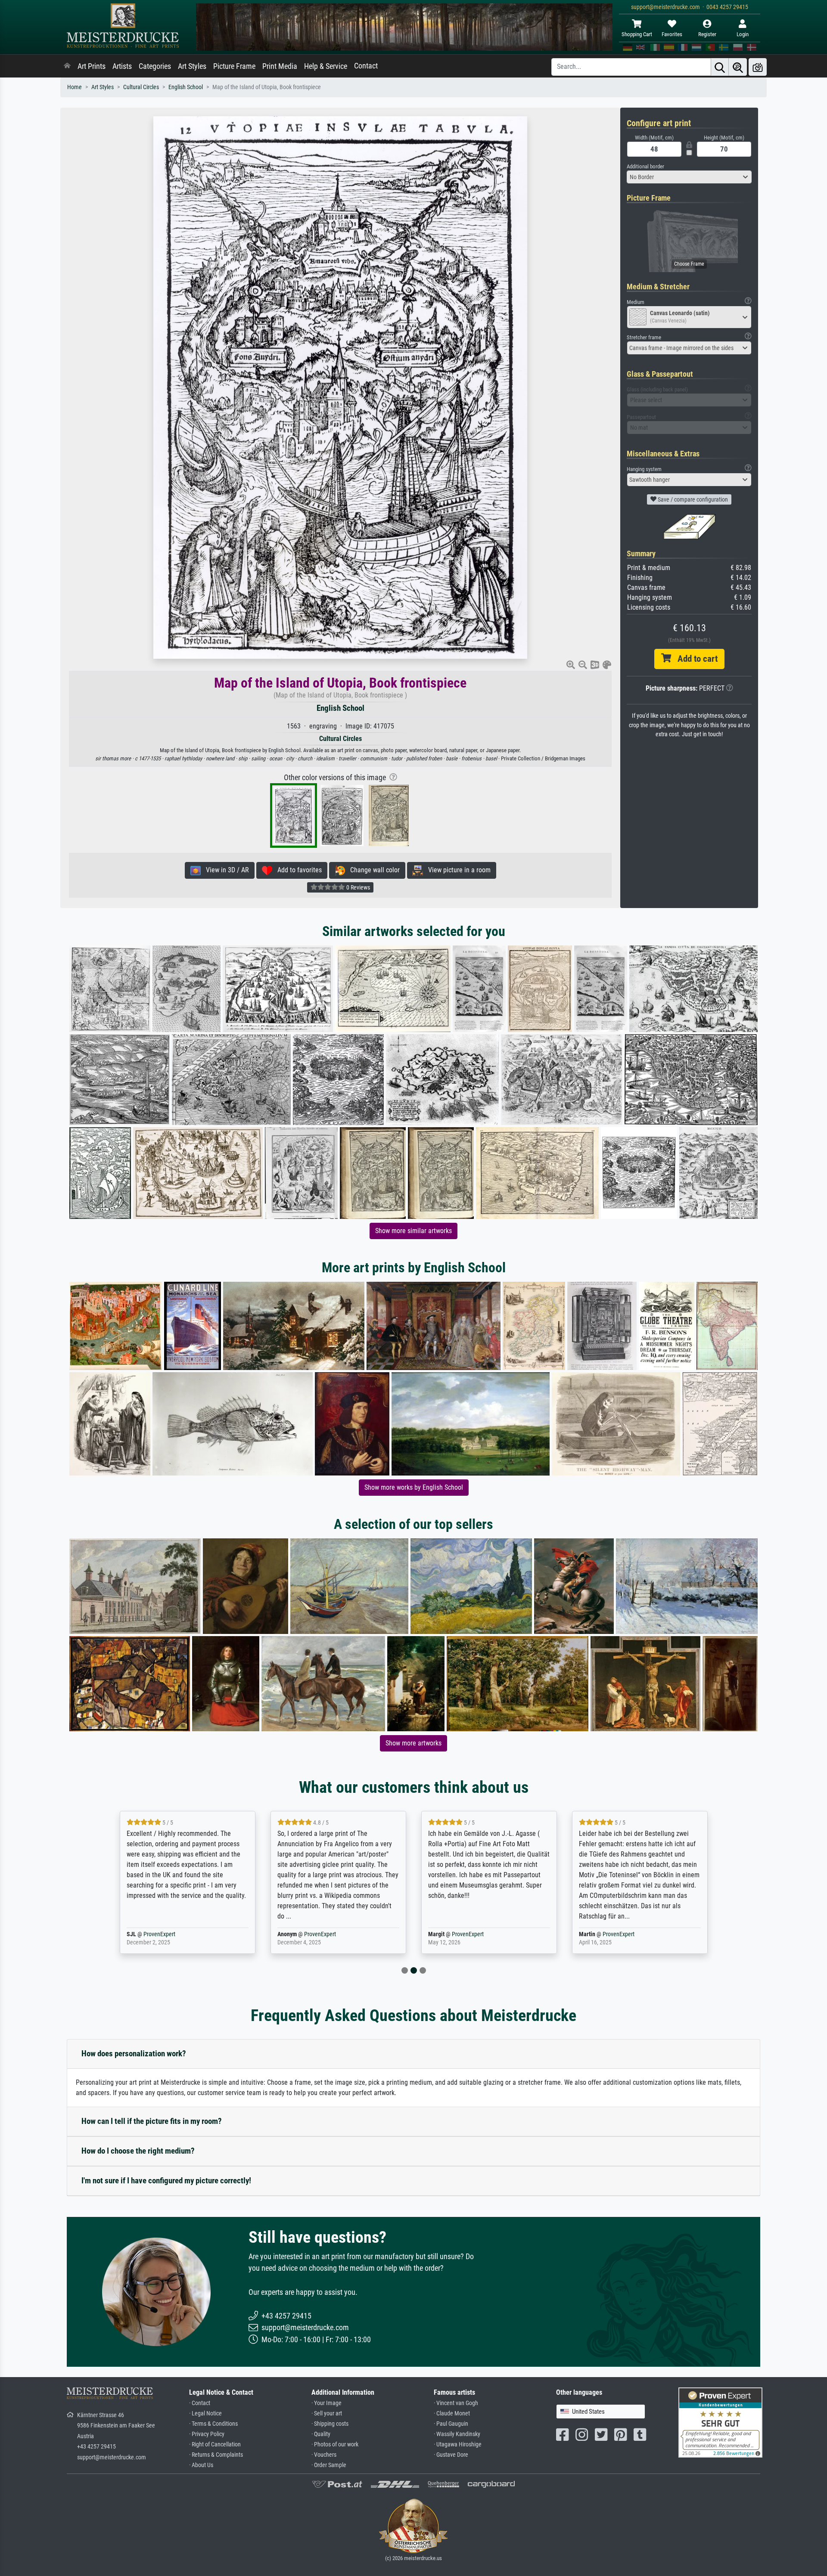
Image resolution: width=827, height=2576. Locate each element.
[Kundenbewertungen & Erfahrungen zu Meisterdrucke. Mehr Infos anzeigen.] (720, 2422)
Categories (155, 66)
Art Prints (92, 66)
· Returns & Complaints (216, 2455)
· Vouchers (324, 2455)
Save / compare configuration (692, 499)
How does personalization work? (134, 2054)
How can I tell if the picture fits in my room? (152, 2121)
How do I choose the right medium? (138, 2151)
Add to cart (694, 659)
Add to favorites (297, 870)
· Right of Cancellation (215, 2444)
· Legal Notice (205, 2413)
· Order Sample (329, 2465)
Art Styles (192, 66)
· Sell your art (327, 2413)
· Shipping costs (330, 2424)
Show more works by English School (414, 1487)
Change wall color (372, 870)
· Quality (321, 2434)
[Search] (720, 67)
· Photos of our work (335, 2444)
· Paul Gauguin (451, 2424)
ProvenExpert (169, 1934)
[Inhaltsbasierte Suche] (738, 67)
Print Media (280, 66)
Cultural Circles (141, 87)
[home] (67, 66)
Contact (366, 66)
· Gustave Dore (451, 2455)
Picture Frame (234, 66)
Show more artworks (413, 1743)
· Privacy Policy (207, 2434)
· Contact (200, 2403)
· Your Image (326, 2403)
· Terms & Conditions (213, 2424)
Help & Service (326, 66)
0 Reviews (358, 887)
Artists (122, 66)
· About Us (201, 2465)
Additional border (645, 166)
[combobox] (689, 177)
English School (186, 87)
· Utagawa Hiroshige (458, 2444)
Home (75, 87)
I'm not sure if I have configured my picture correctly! (166, 2181)
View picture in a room (457, 870)
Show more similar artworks (413, 1231)
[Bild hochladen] (758, 67)
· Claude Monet (452, 2413)
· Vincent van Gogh (456, 2403)
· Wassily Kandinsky (457, 2434)
